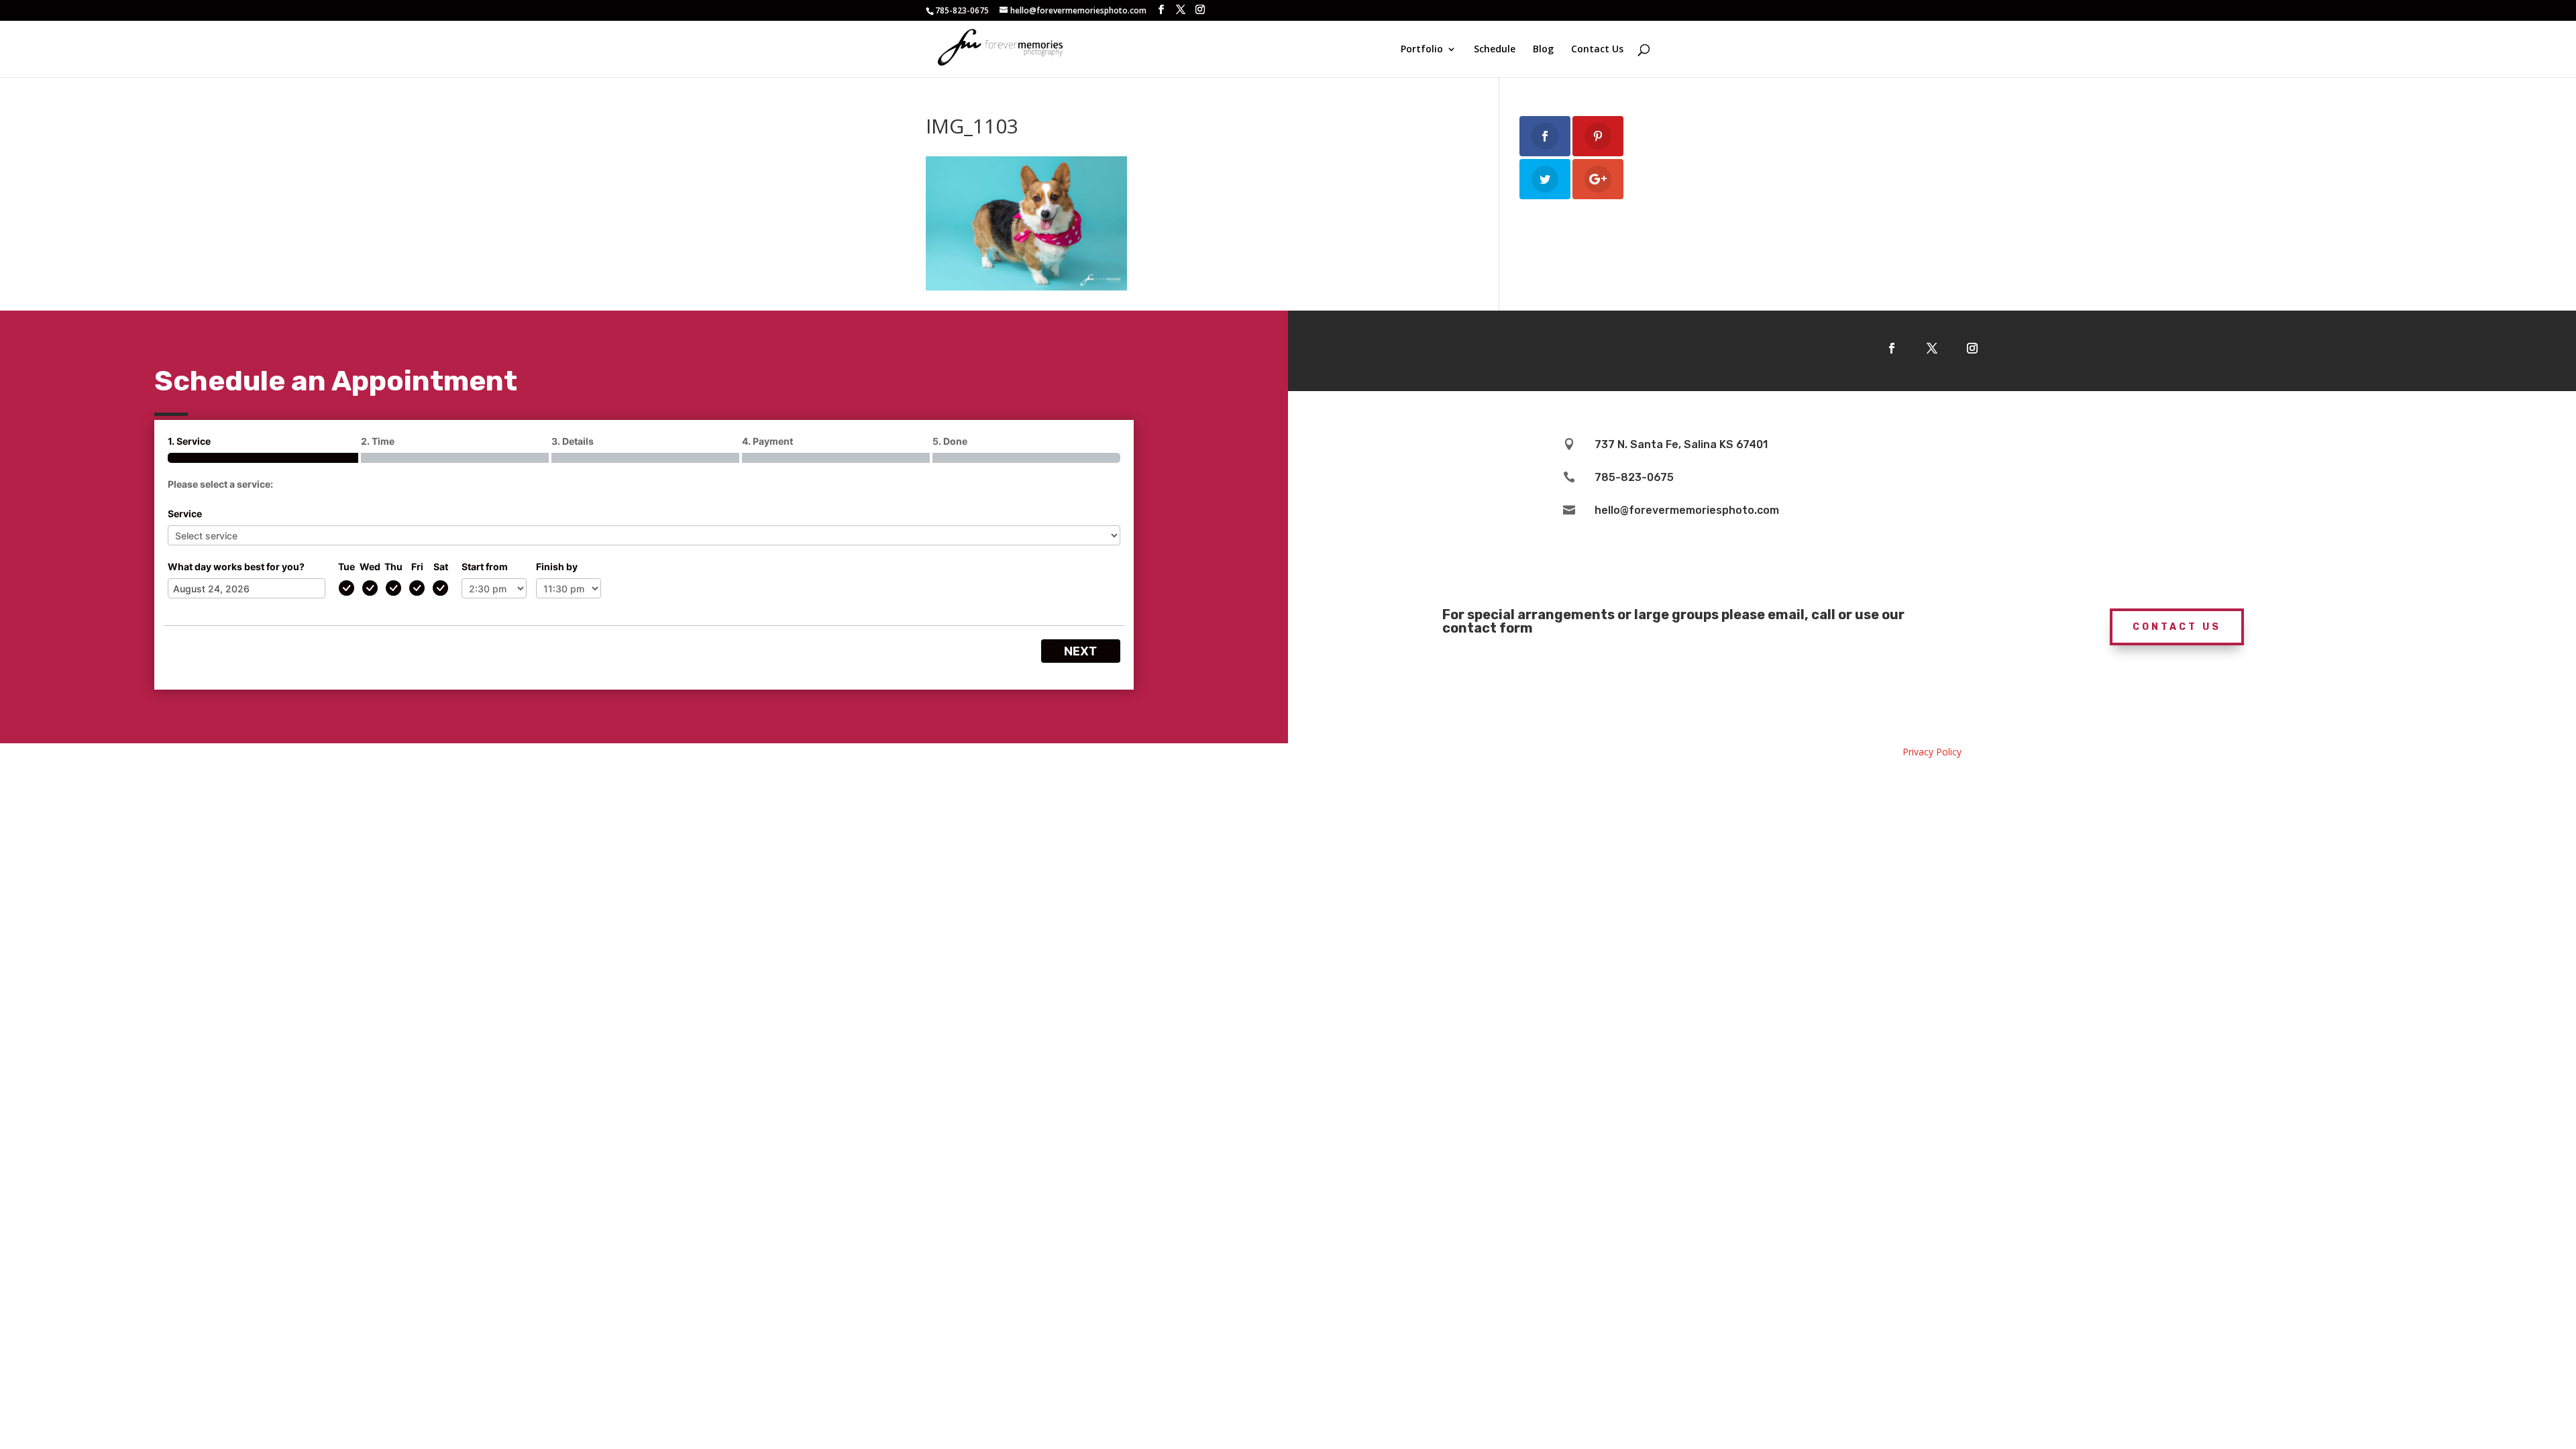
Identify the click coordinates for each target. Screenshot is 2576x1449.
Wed (370, 567)
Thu (393, 567)
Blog (1543, 50)
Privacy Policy (1932, 752)
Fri (417, 567)
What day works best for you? (236, 567)
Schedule (1495, 50)
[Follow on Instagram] (1972, 348)
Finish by (557, 567)
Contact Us (1597, 50)
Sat (441, 567)
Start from (485, 567)
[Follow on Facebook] (1892, 348)
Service (185, 514)
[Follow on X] (1932, 348)
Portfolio (1422, 50)
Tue (346, 567)
